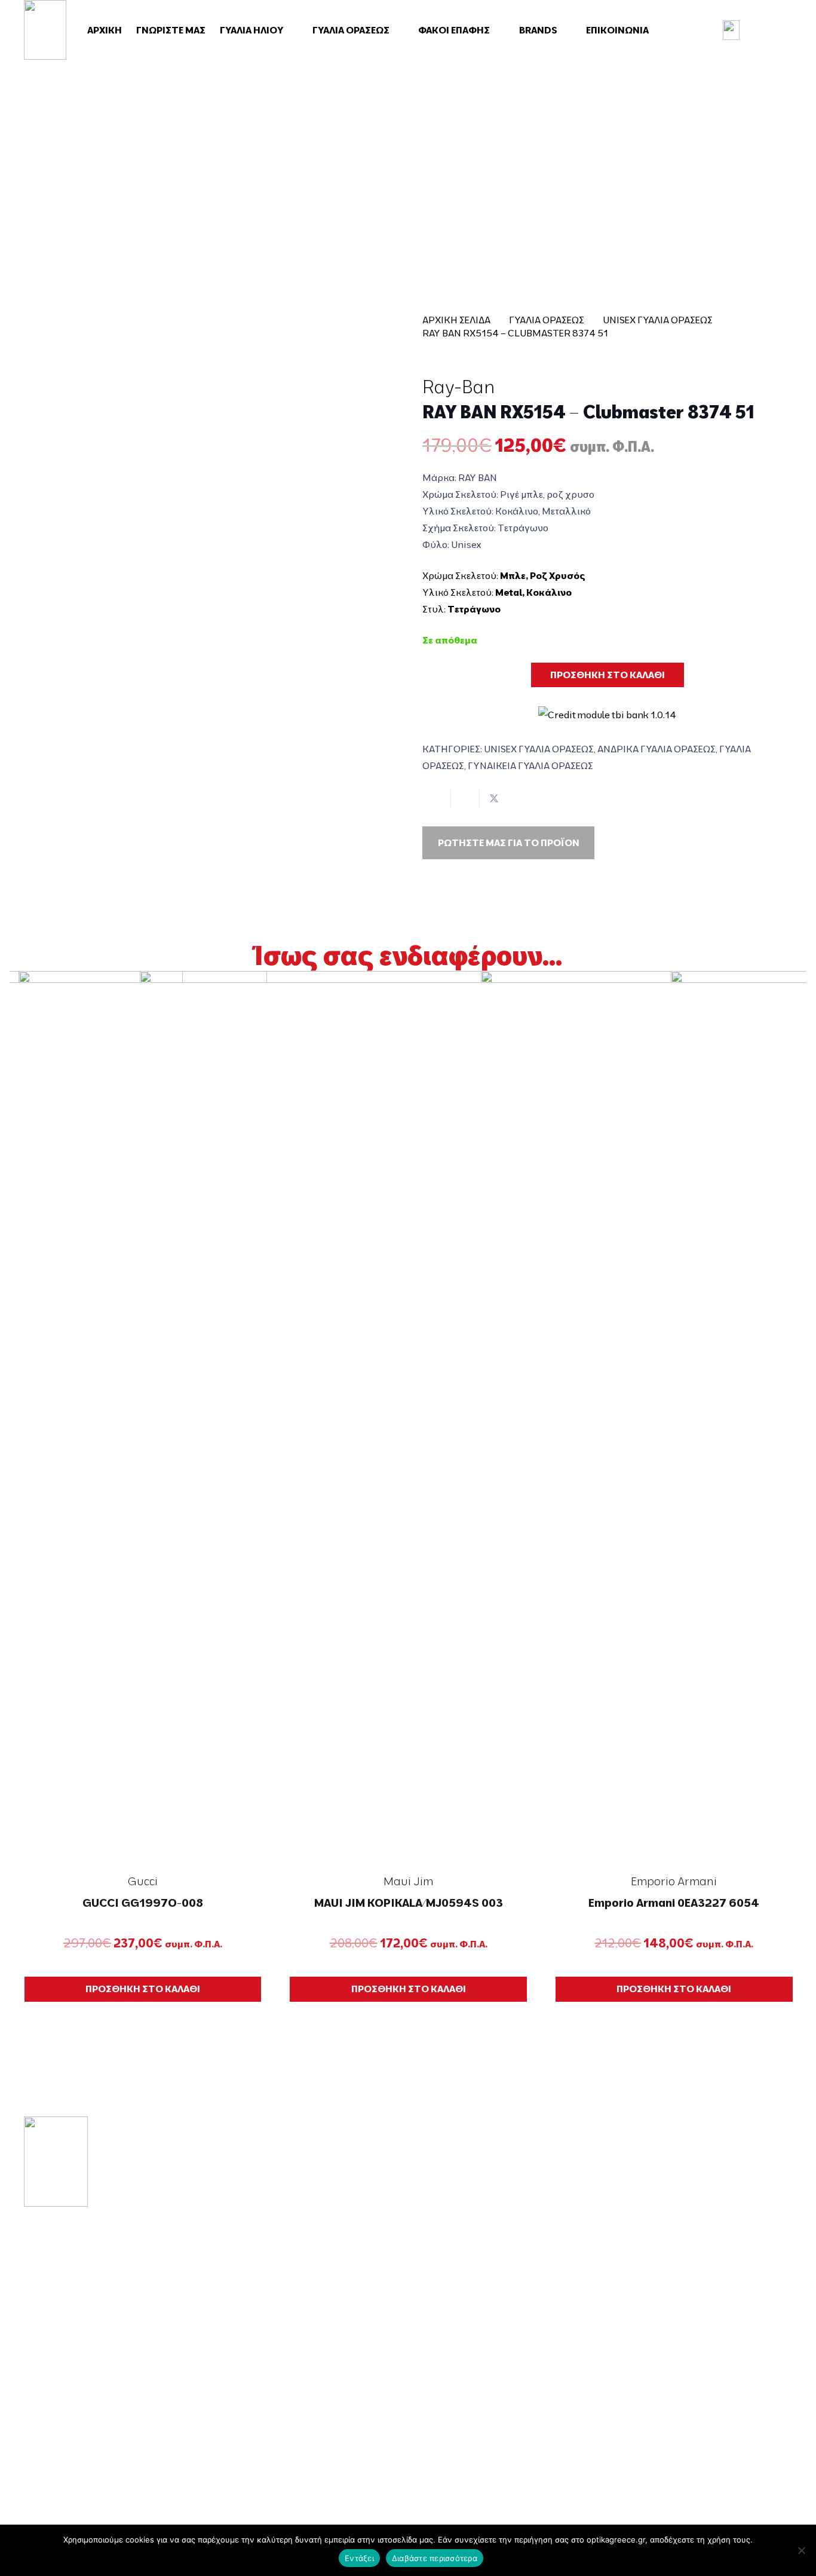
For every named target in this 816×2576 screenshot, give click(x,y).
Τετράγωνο (474, 609)
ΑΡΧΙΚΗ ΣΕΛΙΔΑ (456, 320)
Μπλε (513, 575)
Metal (509, 592)
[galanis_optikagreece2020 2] (45, 30)
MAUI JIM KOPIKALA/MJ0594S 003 (409, 1903)
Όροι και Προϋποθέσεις (689, 2256)
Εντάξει (359, 2558)
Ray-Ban (458, 387)
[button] (290, 30)
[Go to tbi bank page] (607, 707)
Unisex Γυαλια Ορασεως (658, 320)
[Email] (65, 2433)
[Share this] (465, 799)
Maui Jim (408, 1881)
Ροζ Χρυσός (558, 575)
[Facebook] (29, 2433)
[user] (731, 30)
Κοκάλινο (549, 592)
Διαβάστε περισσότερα (435, 2558)
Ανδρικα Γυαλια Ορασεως (657, 749)
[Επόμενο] (797, 1486)
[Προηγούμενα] (19, 1486)
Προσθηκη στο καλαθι (608, 675)
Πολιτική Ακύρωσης (679, 2383)
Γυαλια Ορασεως (547, 320)
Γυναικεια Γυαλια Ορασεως (530, 765)
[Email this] (437, 799)
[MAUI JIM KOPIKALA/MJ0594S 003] (409, 1419)
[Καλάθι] (772, 30)
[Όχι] (801, 2550)
